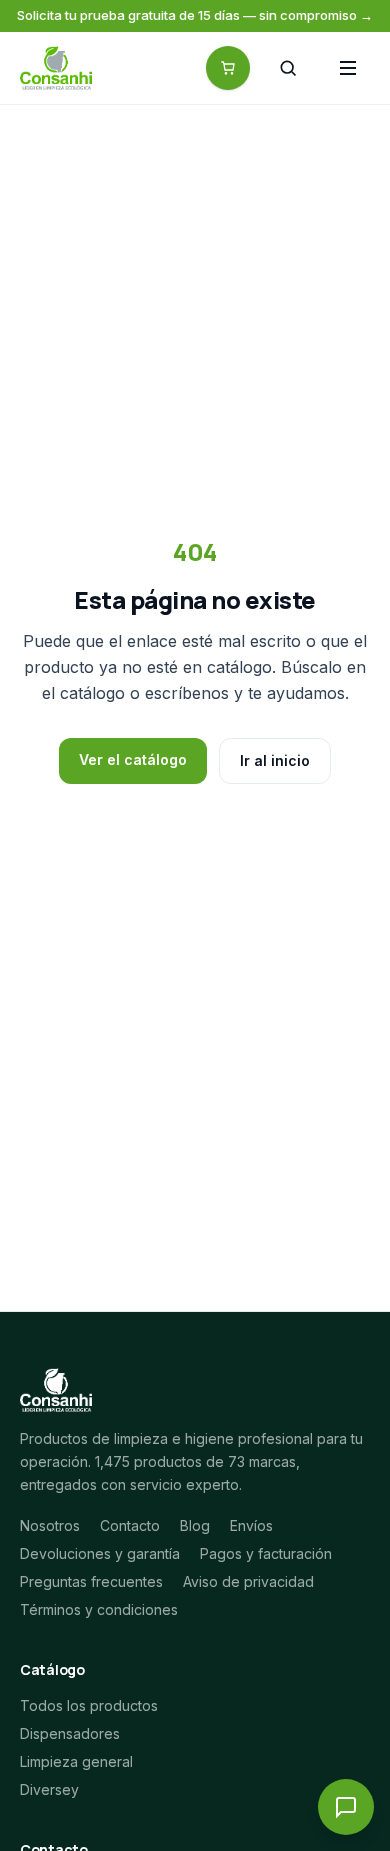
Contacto (130, 1525)
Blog (195, 1525)
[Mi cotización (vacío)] (228, 68)
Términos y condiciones (99, 1609)
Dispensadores (70, 1733)
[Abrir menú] (348, 68)
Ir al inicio (275, 760)
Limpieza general (76, 1761)
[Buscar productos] (288, 68)
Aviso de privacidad (248, 1581)
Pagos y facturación (266, 1553)
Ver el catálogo (133, 759)
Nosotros (50, 1525)
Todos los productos (89, 1705)
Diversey (49, 1789)
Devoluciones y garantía (100, 1553)
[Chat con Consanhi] (346, 1807)
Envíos (251, 1525)
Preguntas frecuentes (91, 1581)
